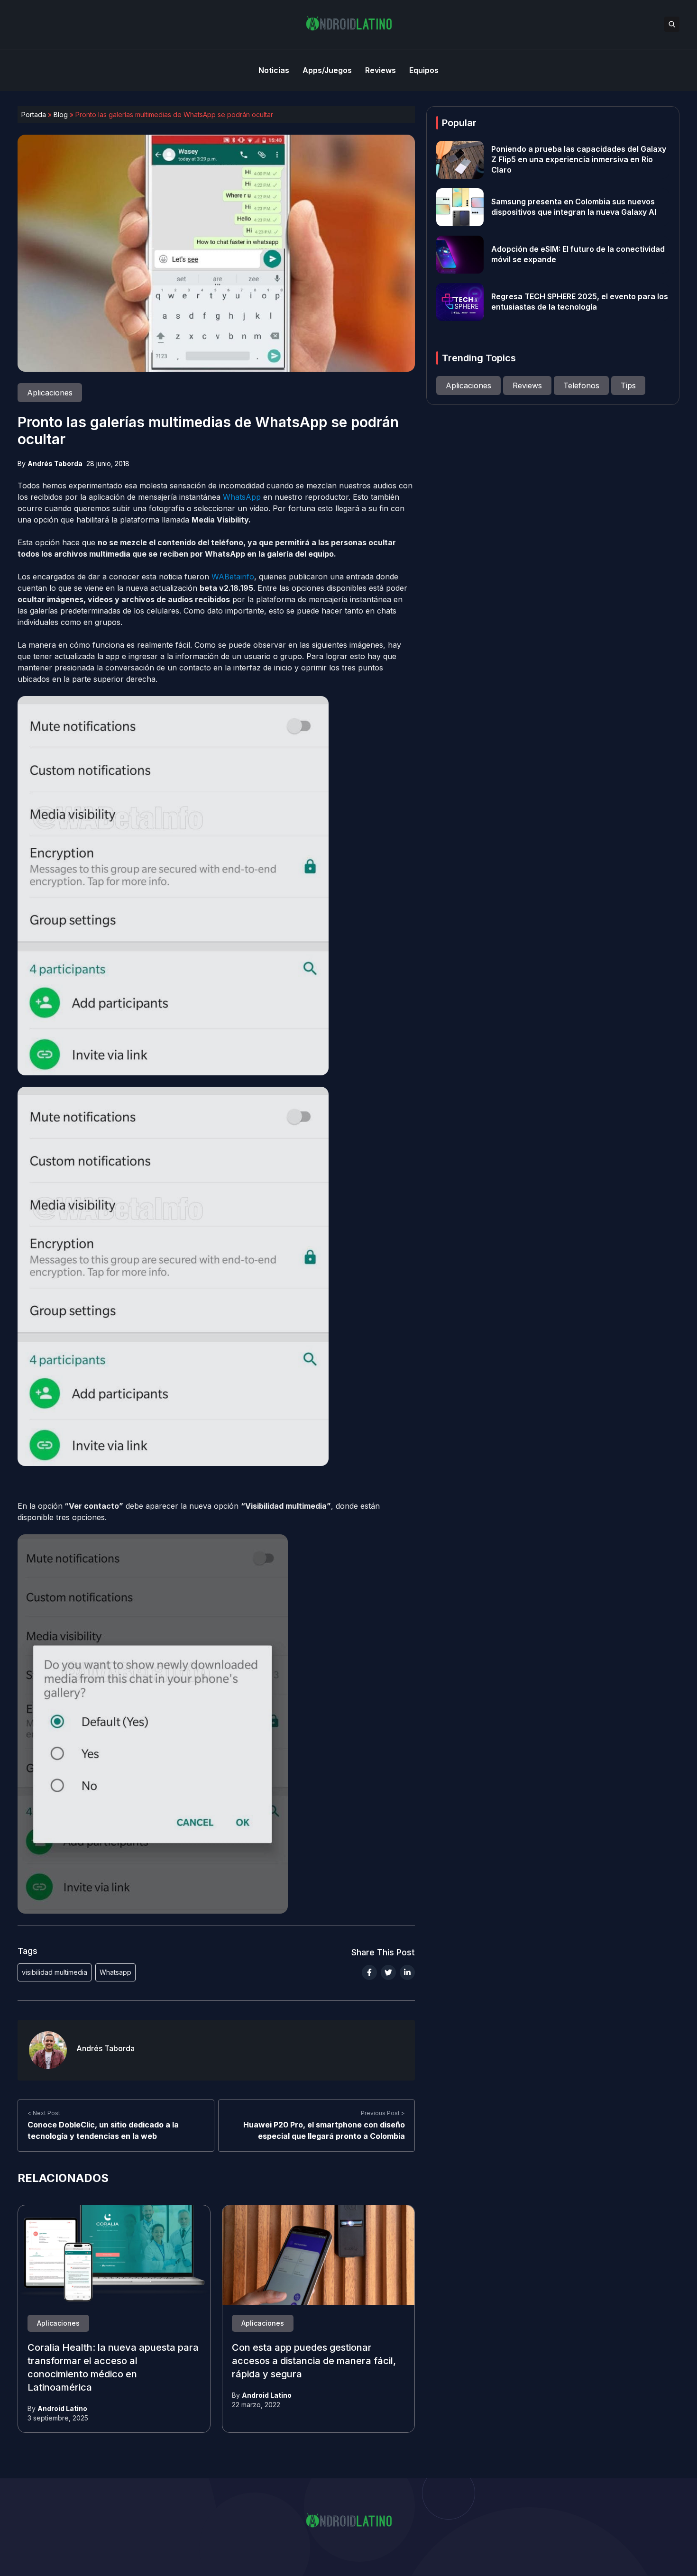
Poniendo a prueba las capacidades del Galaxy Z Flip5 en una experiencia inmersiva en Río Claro (579, 160)
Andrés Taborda (55, 463)
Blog (61, 115)
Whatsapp (115, 1972)
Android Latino (62, 2408)
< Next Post (44, 2113)
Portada (34, 115)
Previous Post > (383, 2113)
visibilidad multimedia (55, 1972)
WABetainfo (233, 577)
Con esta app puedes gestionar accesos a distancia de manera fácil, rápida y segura (314, 2361)
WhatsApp (242, 497)
